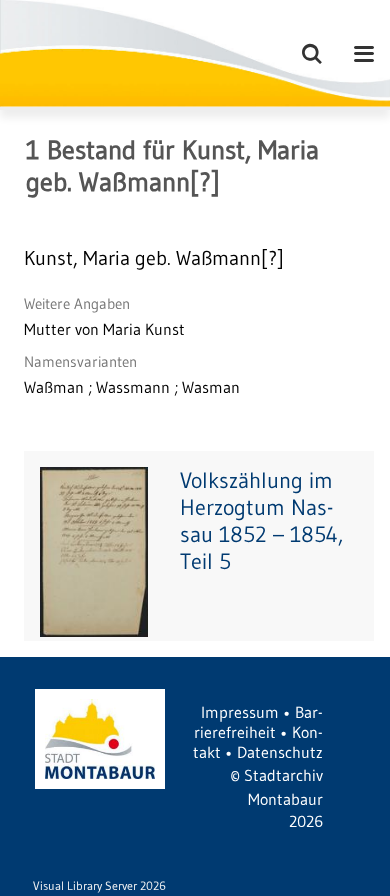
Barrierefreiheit (258, 722)
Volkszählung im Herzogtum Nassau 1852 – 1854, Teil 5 (261, 521)
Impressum (240, 712)
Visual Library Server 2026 (99, 885)
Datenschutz (280, 752)
